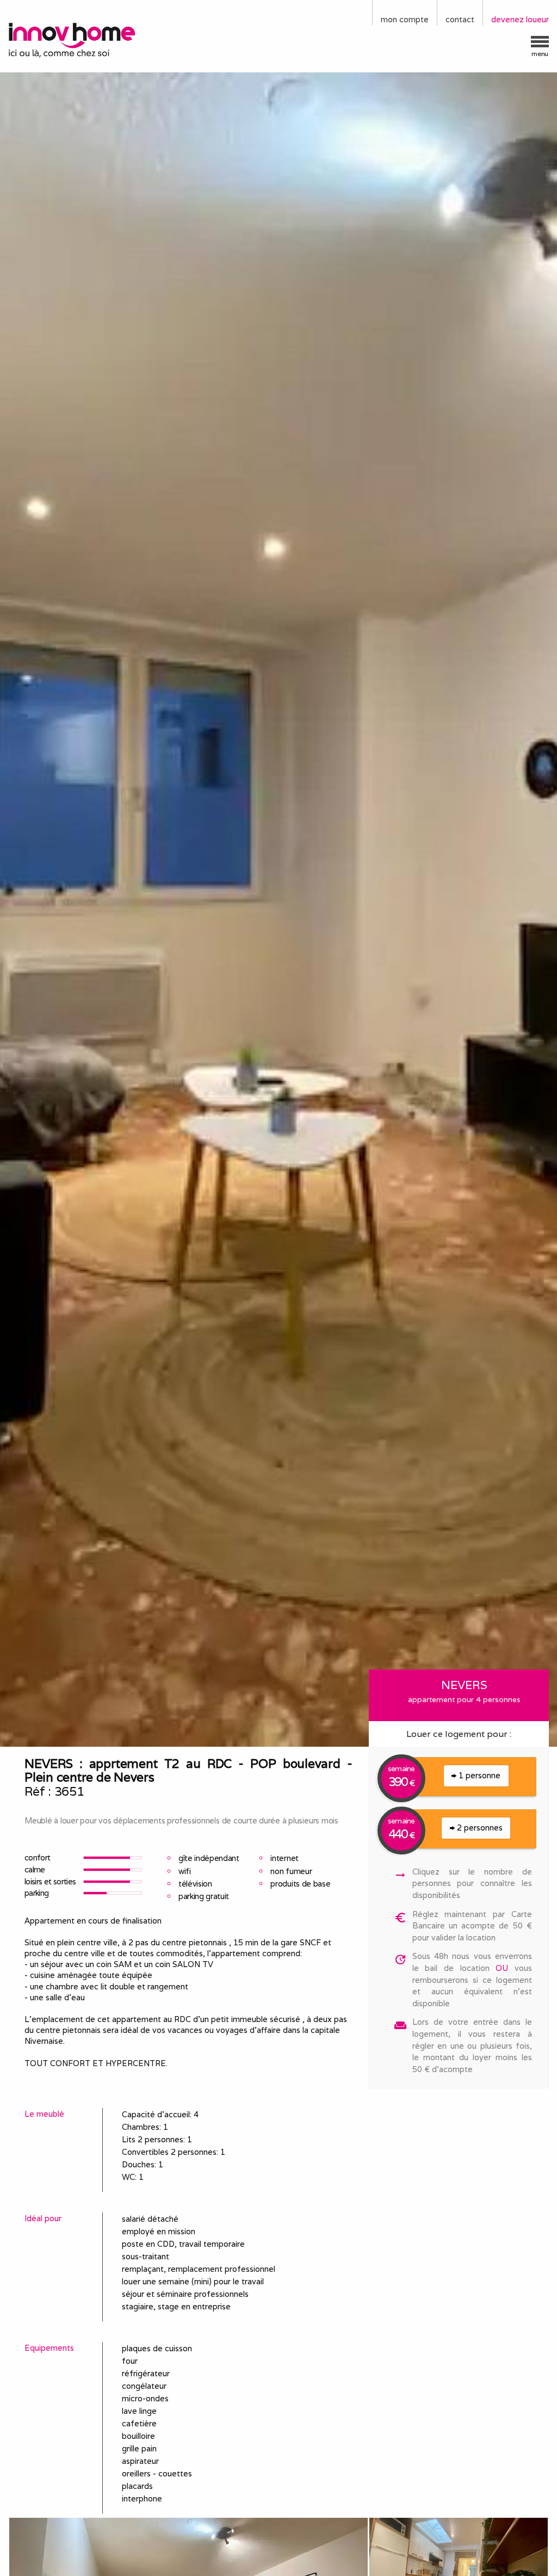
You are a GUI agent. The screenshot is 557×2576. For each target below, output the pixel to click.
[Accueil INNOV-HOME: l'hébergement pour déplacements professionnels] (70, 39)
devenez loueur (520, 19)
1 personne (478, 1775)
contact (460, 19)
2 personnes (479, 1828)
